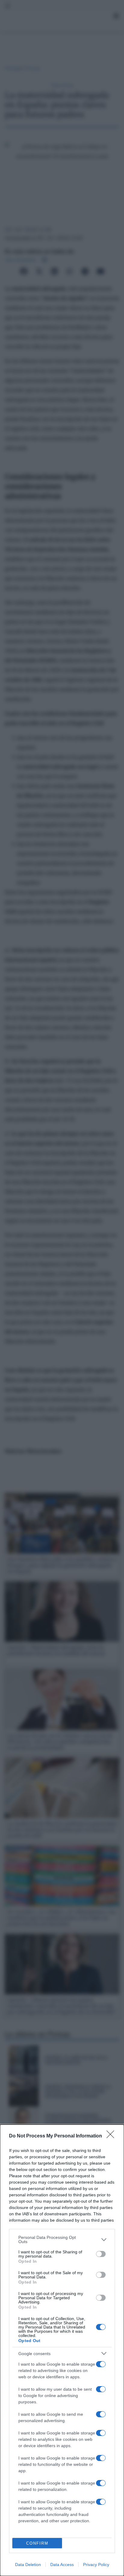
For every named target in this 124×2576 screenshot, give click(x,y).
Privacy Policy (96, 2565)
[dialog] (62, 2350)
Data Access (62, 2565)
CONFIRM (37, 2543)
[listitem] (62, 2239)
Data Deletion (28, 2565)
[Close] (112, 2136)
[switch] (101, 2254)
